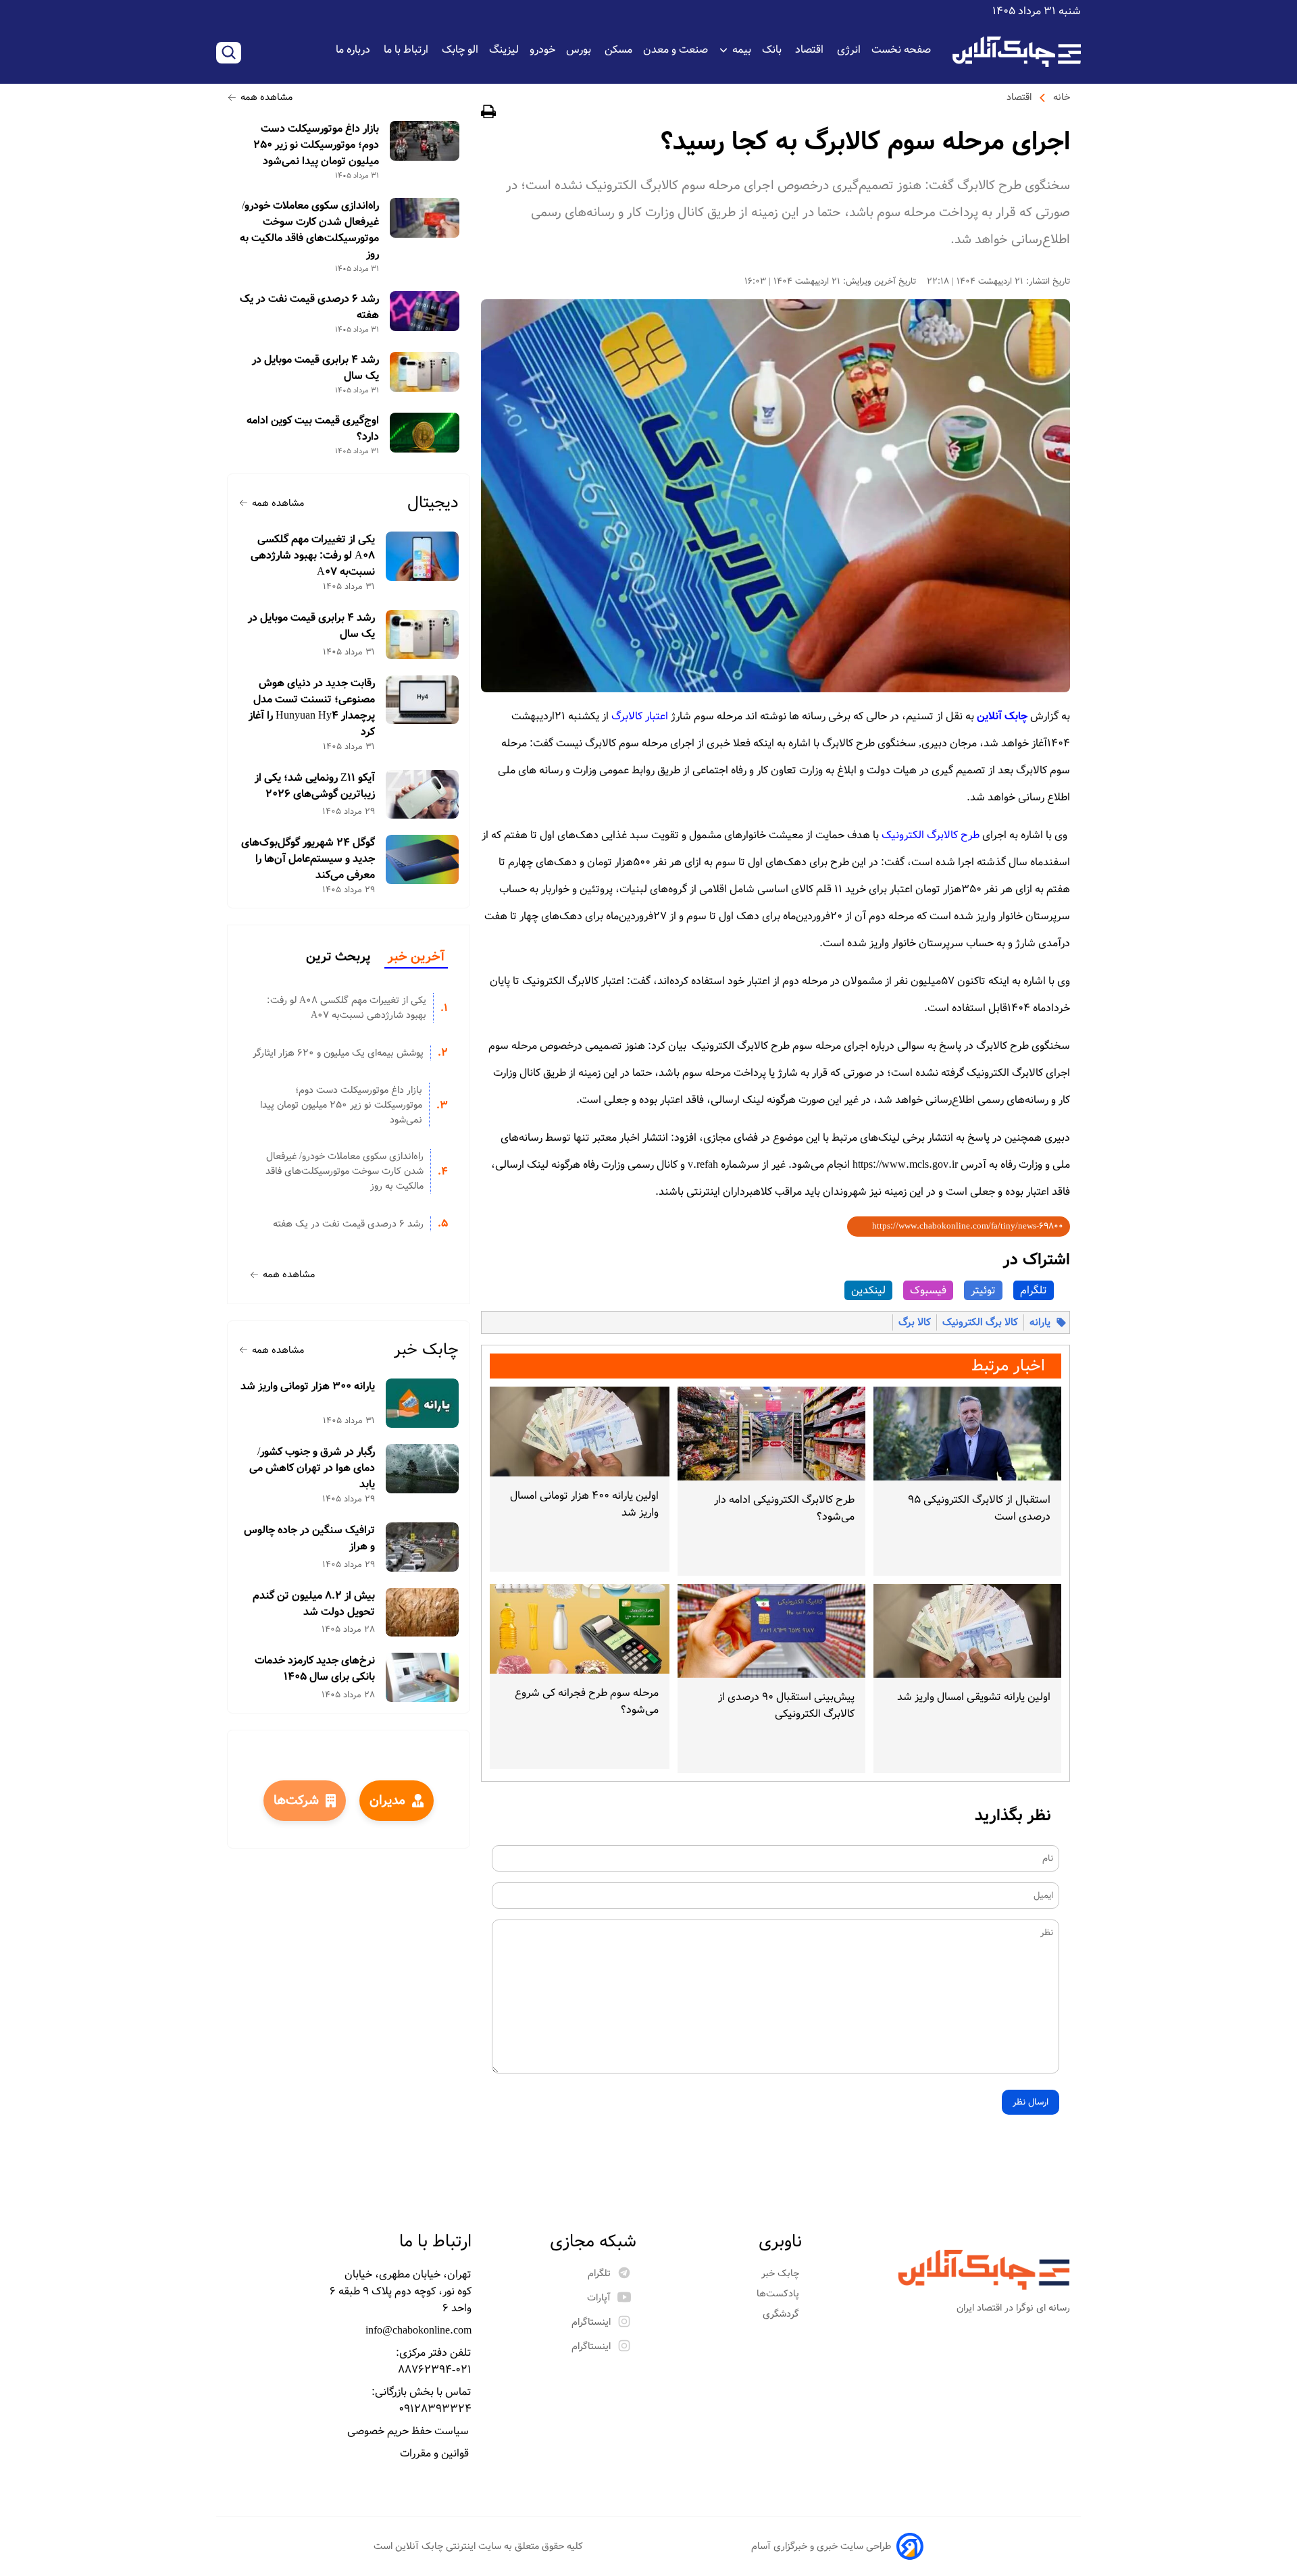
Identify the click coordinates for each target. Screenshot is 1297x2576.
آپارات (599, 2298)
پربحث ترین (338, 957)
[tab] (416, 958)
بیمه (742, 50)
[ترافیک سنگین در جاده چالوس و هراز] (423, 1547)
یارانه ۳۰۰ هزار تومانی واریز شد (308, 1387)
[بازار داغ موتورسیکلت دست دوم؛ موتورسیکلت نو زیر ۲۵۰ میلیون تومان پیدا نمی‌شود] (425, 141)
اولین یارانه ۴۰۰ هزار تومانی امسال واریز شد (584, 1504)
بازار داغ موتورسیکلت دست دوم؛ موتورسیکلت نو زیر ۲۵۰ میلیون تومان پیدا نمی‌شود (316, 145)
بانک (773, 50)
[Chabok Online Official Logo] (1017, 52)
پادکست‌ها (779, 2294)
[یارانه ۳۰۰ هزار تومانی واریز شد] (423, 1403)
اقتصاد (811, 50)
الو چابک (460, 50)
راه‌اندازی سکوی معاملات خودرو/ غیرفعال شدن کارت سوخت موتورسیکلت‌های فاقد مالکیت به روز (309, 230)
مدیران (387, 1801)
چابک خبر (426, 1350)
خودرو (542, 50)
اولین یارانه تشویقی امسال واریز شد (974, 1697)
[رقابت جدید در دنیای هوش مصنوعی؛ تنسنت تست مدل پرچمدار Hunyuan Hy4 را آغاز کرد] (423, 700)
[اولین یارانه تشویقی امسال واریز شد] (967, 1631)
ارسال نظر (1031, 2102)
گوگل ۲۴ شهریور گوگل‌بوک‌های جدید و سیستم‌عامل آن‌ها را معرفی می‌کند (308, 859)
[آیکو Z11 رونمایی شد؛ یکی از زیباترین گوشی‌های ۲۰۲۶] (423, 795)
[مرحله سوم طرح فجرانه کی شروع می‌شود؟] (580, 1629)
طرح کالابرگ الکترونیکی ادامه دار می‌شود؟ (784, 1508)
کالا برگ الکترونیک (980, 1322)
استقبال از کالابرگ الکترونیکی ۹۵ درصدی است (979, 1508)
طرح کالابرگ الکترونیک (931, 835)
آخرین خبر (416, 957)
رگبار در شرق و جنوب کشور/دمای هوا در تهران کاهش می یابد (312, 1468)
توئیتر (983, 1290)
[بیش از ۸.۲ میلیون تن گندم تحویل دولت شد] (423, 1613)
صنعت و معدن (676, 50)
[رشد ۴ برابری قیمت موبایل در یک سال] (425, 372)
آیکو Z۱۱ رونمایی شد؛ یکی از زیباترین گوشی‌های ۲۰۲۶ (315, 786)
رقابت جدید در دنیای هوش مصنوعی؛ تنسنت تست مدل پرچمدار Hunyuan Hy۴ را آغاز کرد (312, 708)
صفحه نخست (901, 50)
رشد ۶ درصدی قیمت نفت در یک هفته (309, 307)
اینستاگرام (591, 2322)
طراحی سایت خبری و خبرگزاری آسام (821, 2546)
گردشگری (782, 2314)
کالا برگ (915, 1322)
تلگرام (1034, 1290)
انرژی (849, 50)
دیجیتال (433, 503)
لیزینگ (504, 50)
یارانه (1040, 1322)
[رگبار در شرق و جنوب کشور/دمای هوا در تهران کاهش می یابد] (423, 1469)
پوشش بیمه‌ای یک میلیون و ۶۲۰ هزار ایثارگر (338, 1053)
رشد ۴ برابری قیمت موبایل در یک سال (315, 368)
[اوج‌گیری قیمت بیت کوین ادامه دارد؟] (425, 433)
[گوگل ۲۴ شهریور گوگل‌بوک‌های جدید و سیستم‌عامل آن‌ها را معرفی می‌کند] (423, 859)
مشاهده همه (266, 97)
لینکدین (868, 1290)
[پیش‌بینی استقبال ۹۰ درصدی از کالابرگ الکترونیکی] (771, 1631)
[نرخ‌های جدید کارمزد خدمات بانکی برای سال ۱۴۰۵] (423, 1677)
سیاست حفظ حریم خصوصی (409, 2431)
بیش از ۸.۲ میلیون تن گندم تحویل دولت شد (314, 1604)
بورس (580, 50)
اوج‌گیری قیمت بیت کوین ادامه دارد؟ (313, 429)
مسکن (618, 50)
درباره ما (354, 50)
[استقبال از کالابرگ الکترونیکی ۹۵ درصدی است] (967, 1434)
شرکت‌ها (296, 1801)
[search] (229, 53)
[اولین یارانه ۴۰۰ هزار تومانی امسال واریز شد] (580, 1432)
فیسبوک (928, 1290)
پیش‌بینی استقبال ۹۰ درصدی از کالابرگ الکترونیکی (786, 1705)
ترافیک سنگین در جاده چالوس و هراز (309, 1539)
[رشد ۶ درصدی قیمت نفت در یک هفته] (425, 311)
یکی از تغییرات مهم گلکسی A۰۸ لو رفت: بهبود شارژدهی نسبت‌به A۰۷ (313, 556)
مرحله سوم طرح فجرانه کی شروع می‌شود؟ (587, 1701)
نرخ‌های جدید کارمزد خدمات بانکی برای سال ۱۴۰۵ (315, 1669)
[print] (488, 114)
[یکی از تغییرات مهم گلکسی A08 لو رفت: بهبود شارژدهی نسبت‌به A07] (423, 556)
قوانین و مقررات (436, 2453)
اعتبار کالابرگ (640, 716)
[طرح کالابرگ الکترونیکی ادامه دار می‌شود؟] (771, 1434)
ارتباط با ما (407, 50)
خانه (1062, 97)
